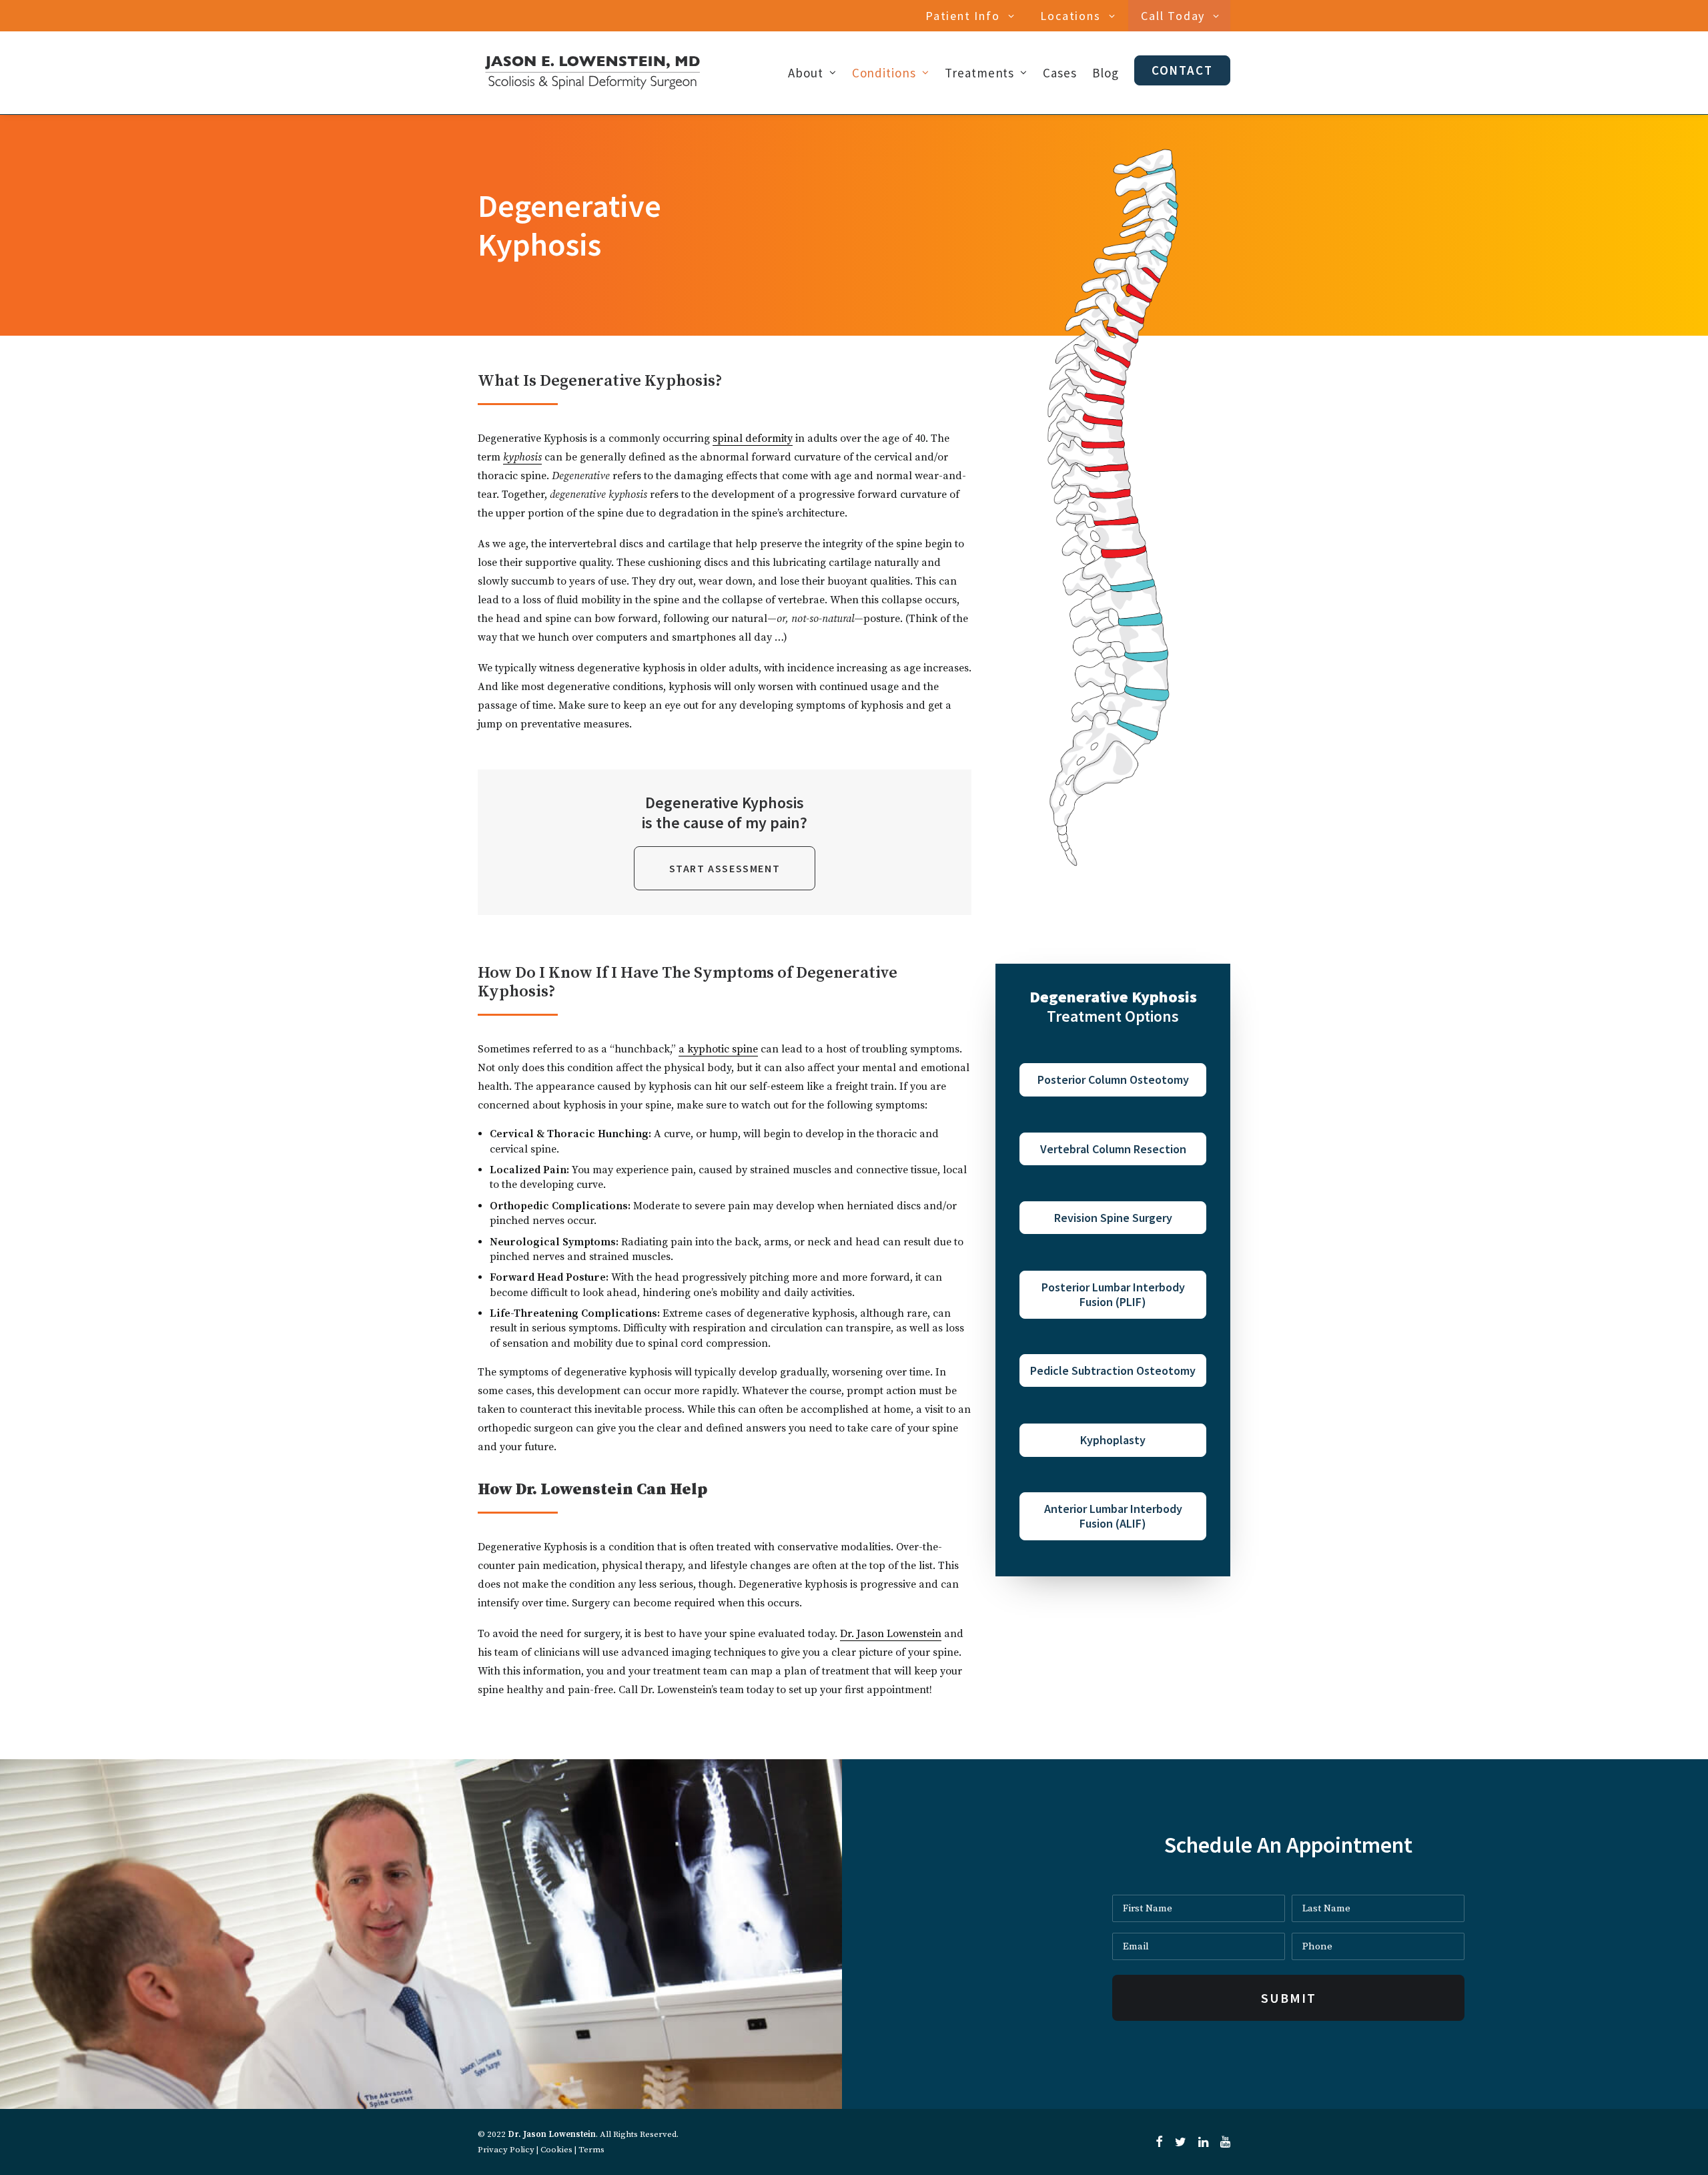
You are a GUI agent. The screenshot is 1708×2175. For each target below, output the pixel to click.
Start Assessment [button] (725, 868)
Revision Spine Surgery (1113, 1218)
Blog (1106, 73)
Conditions (884, 73)
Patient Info (963, 16)
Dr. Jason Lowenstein (891, 1634)
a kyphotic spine (718, 1049)
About (806, 73)
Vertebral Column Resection (1113, 1149)
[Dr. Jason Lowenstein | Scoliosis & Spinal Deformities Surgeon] (592, 73)
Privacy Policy (506, 2150)
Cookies (556, 2150)
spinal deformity (753, 438)
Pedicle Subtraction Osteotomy (1113, 1370)
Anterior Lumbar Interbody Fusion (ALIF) (1113, 1516)
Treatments (980, 73)
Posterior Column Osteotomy (1113, 1079)
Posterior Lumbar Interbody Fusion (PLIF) (1113, 1294)
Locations (1070, 16)
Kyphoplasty (1113, 1440)
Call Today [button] (1173, 16)
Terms (591, 2150)
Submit (1289, 1998)
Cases (1060, 73)
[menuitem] (972, 16)
